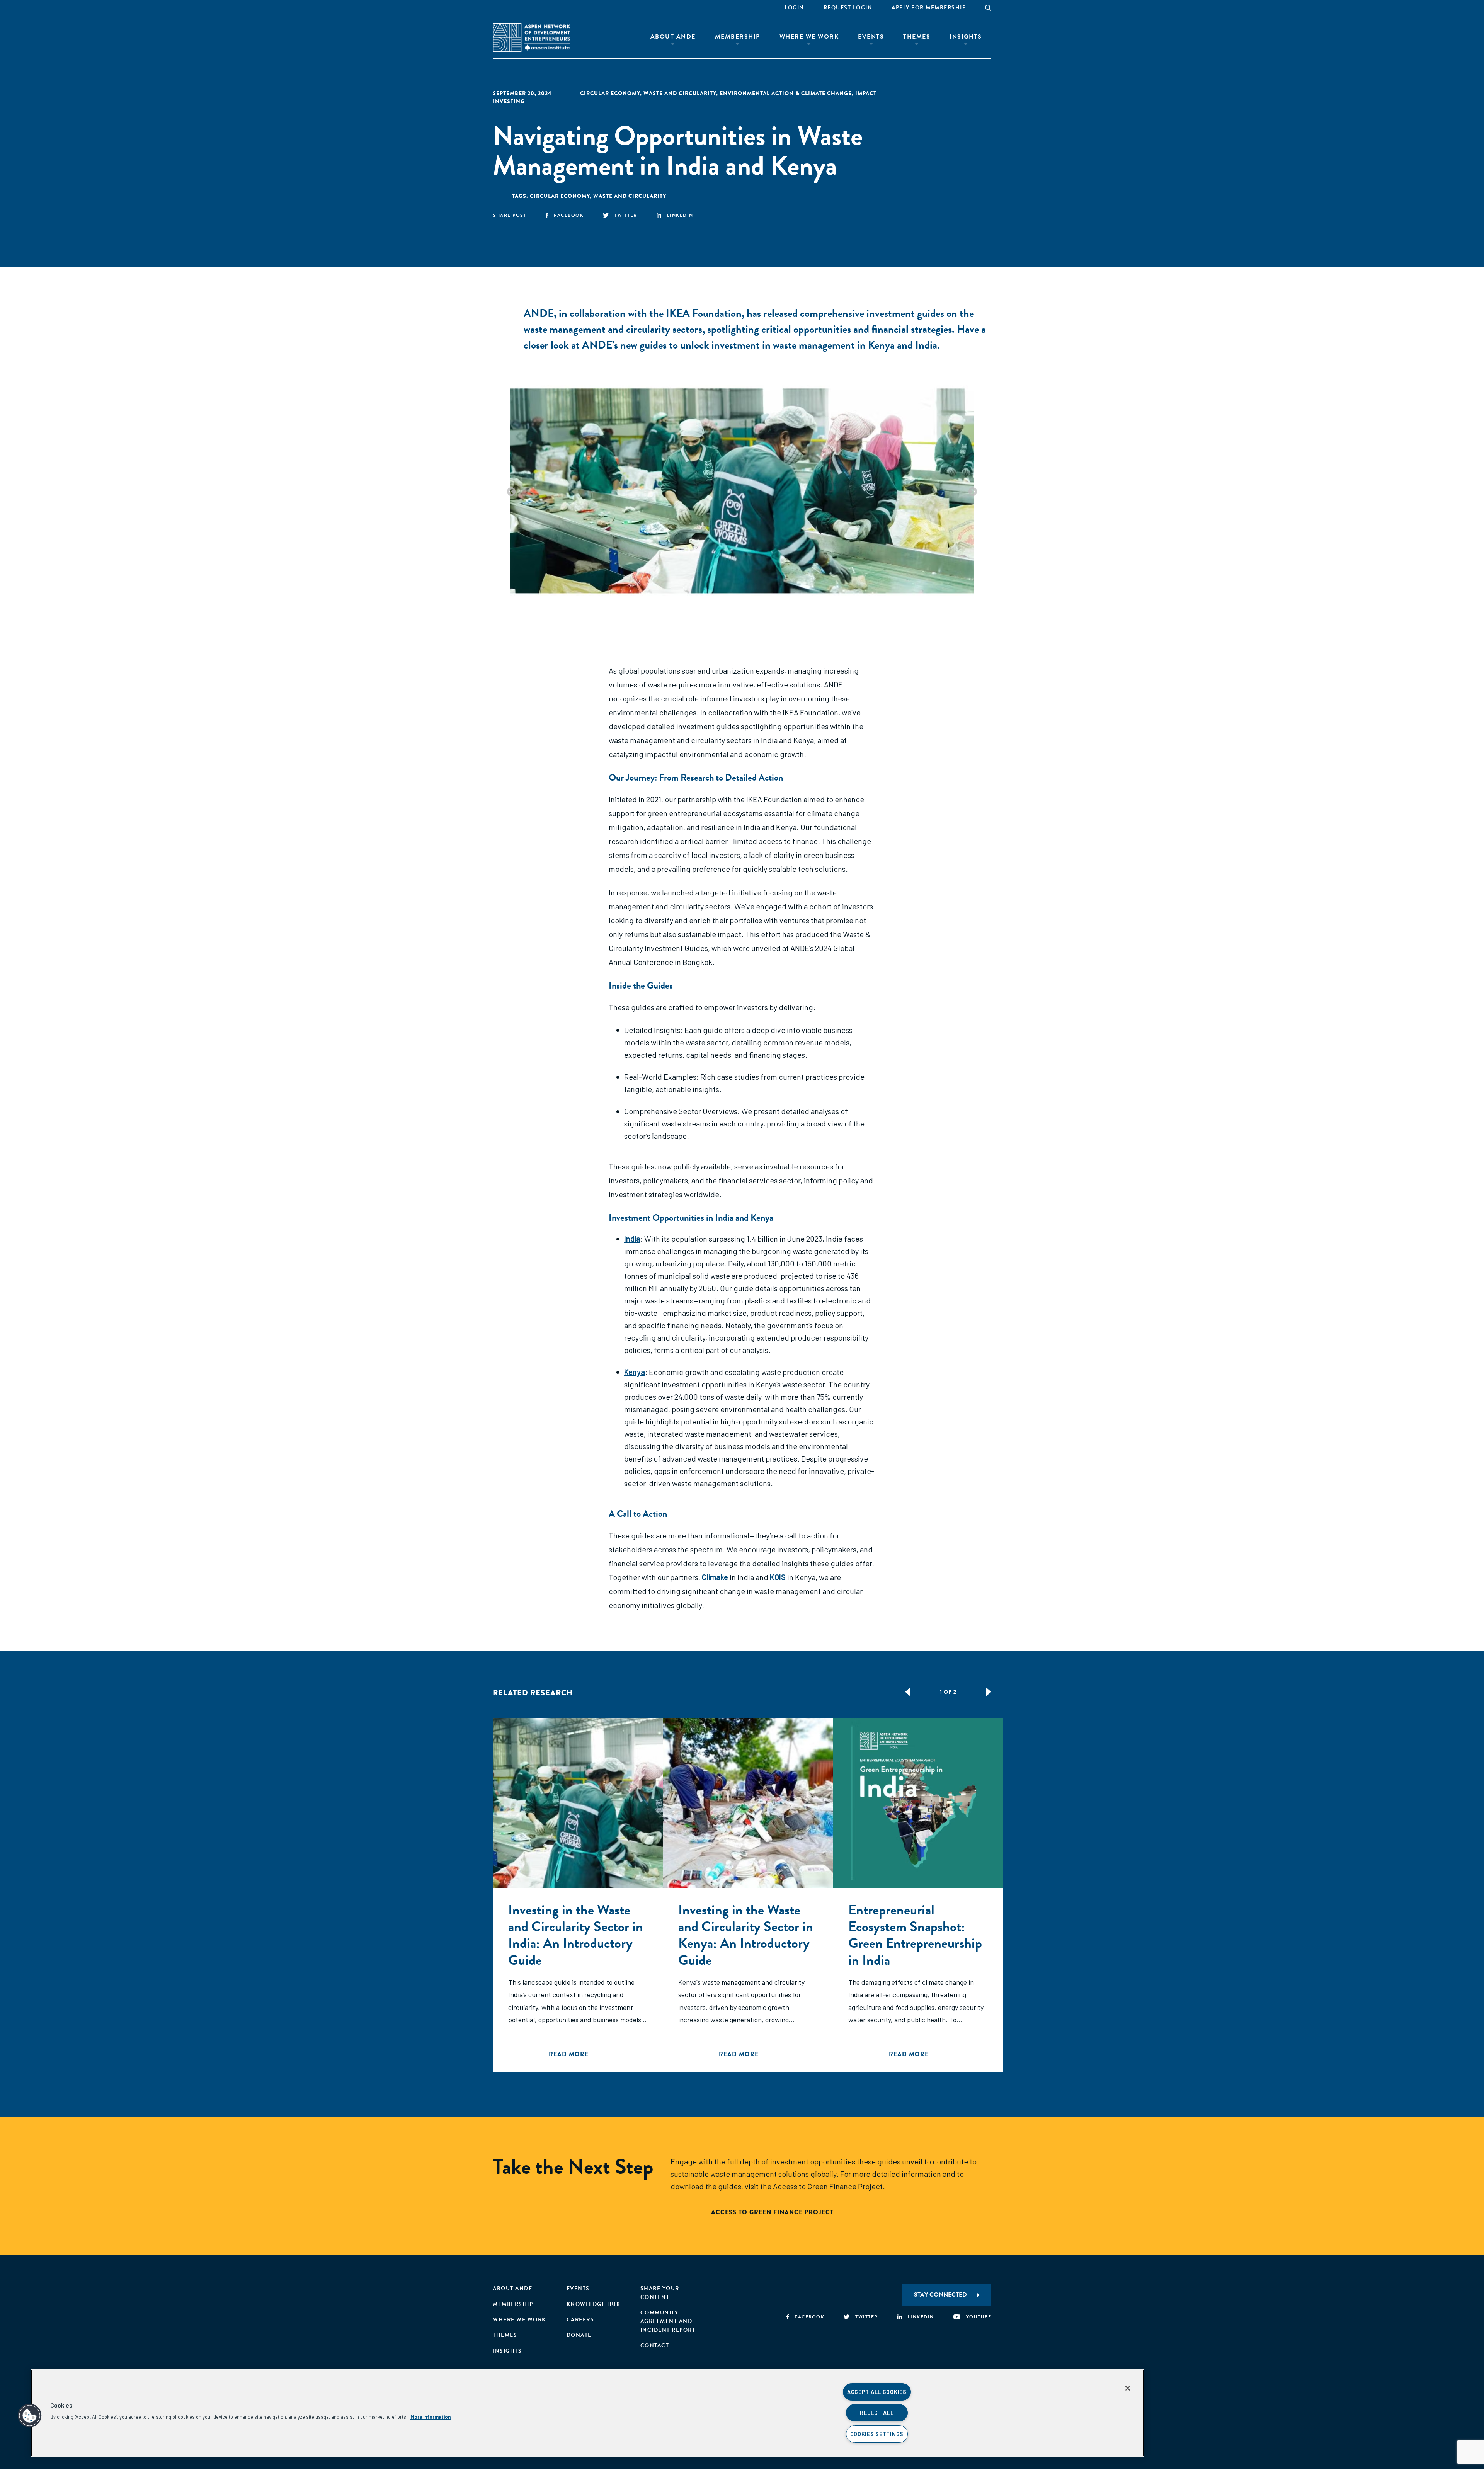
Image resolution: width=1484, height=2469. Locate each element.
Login (794, 8)
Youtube (979, 2317)
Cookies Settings (877, 2434)
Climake (715, 1577)
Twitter (626, 215)
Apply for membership (929, 8)
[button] (30, 2416)
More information (431, 2417)
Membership (738, 37)
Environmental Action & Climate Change (786, 93)
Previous (511, 492)
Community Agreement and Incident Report (668, 2321)
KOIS (778, 1577)
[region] (587, 2413)
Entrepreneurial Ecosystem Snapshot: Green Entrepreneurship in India (915, 1935)
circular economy (610, 93)
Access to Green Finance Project (772, 2212)
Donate (579, 2335)
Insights (966, 37)
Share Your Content (660, 2293)
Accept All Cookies (877, 2392)
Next (973, 492)
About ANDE (673, 37)
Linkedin (680, 215)
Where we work (519, 2320)
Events (871, 37)
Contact (655, 2346)
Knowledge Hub (594, 2304)
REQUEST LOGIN (848, 8)
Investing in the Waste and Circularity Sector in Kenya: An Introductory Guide (746, 1935)
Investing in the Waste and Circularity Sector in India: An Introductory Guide (576, 1935)
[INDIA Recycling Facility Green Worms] (742, 491)
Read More (569, 2054)
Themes (917, 37)
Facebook (569, 215)
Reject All (877, 2413)
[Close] (1128, 2388)
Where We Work (809, 37)
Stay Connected (940, 2295)
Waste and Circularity (680, 93)
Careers (580, 2320)
